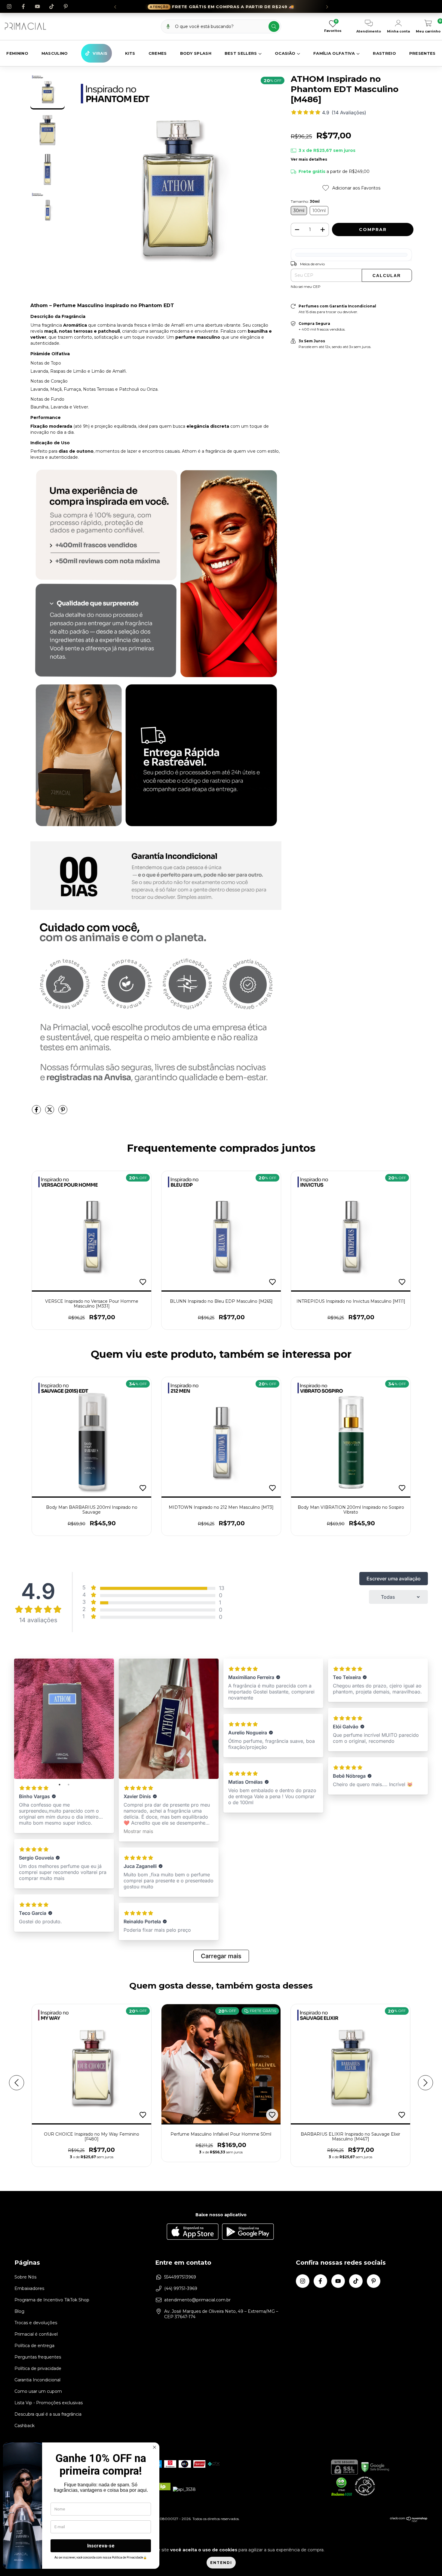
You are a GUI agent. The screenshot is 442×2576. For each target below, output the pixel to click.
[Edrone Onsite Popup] (221, 1288)
